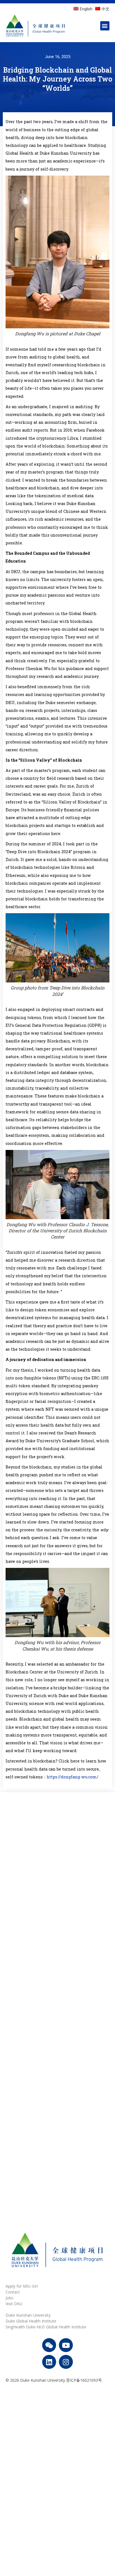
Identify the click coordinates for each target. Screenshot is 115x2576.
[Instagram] (66, 2362)
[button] (105, 26)
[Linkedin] (49, 2362)
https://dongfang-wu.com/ (73, 1777)
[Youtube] (66, 2345)
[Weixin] (49, 2345)
